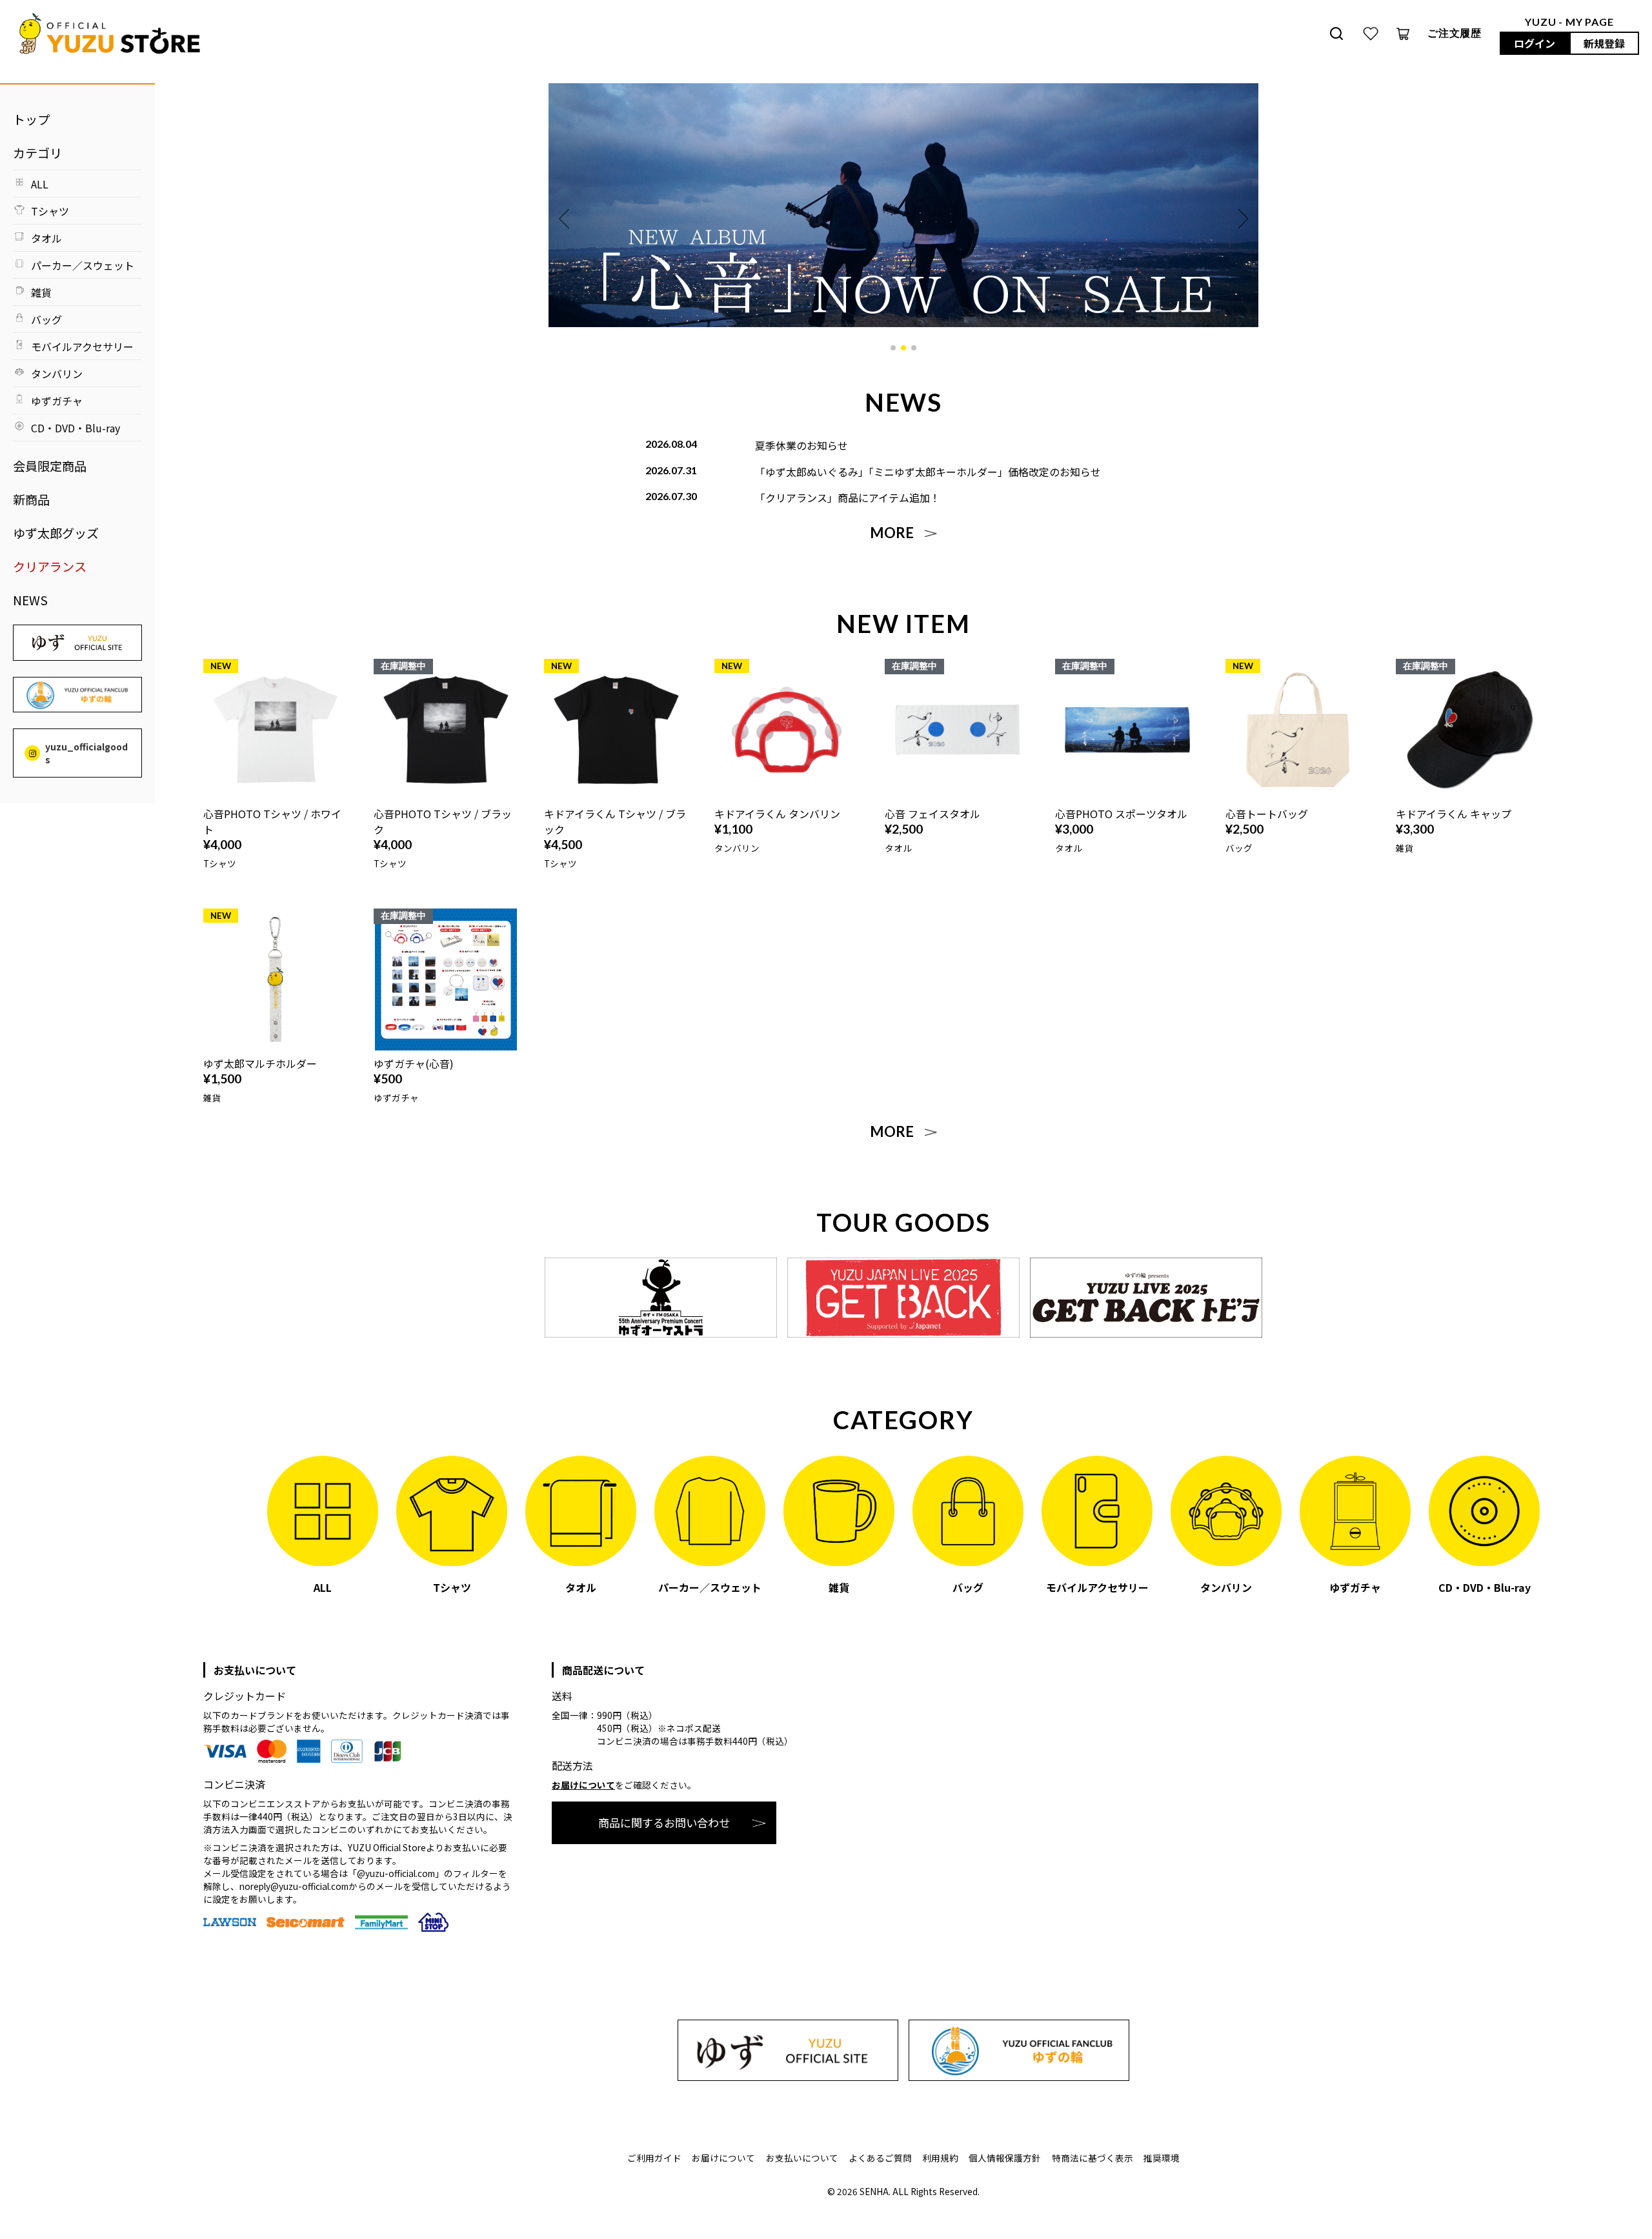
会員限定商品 (50, 466)
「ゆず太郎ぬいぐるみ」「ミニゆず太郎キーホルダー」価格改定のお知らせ (928, 472)
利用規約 (940, 2158)
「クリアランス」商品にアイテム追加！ (848, 497)
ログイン (1535, 43)
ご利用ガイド (654, 2158)
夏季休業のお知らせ (801, 445)
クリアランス (50, 567)
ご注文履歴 (1455, 33)
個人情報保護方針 (1005, 2158)
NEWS (30, 600)
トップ (31, 119)
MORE (892, 533)
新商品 (31, 499)
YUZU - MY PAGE (1569, 22)
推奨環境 (1162, 2158)
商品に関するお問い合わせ (664, 1822)
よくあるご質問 (880, 2158)
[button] (893, 348)
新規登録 (1604, 43)
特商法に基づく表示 (1093, 2158)
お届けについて (583, 1785)
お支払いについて (802, 2158)
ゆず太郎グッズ (56, 533)
